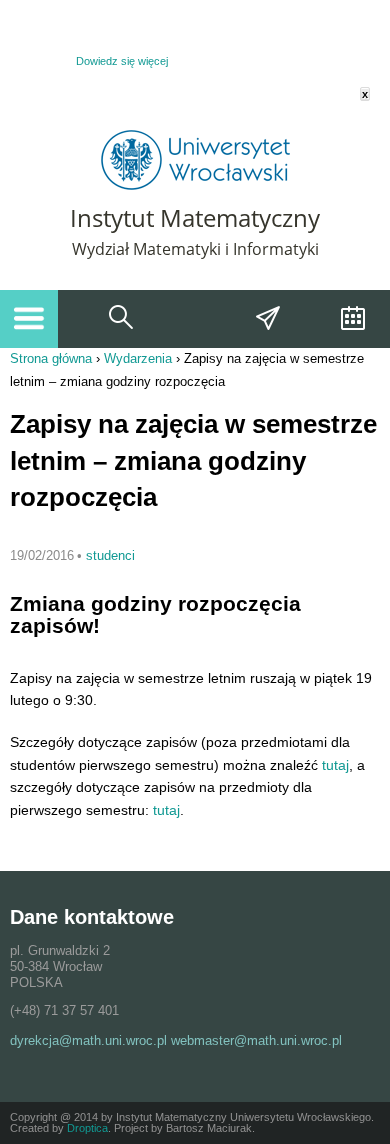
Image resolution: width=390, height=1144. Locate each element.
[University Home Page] (195, 185)
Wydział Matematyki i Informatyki (195, 249)
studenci (110, 555)
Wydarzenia (351, 319)
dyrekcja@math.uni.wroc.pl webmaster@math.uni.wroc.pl (176, 1040)
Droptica (87, 1128)
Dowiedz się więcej (122, 61)
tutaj (335, 765)
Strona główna (51, 358)
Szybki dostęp (269, 319)
